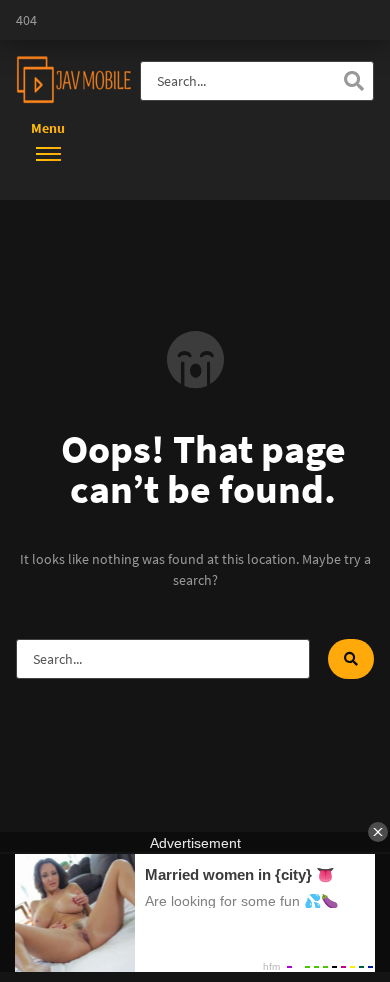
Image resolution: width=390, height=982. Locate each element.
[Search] (354, 81)
